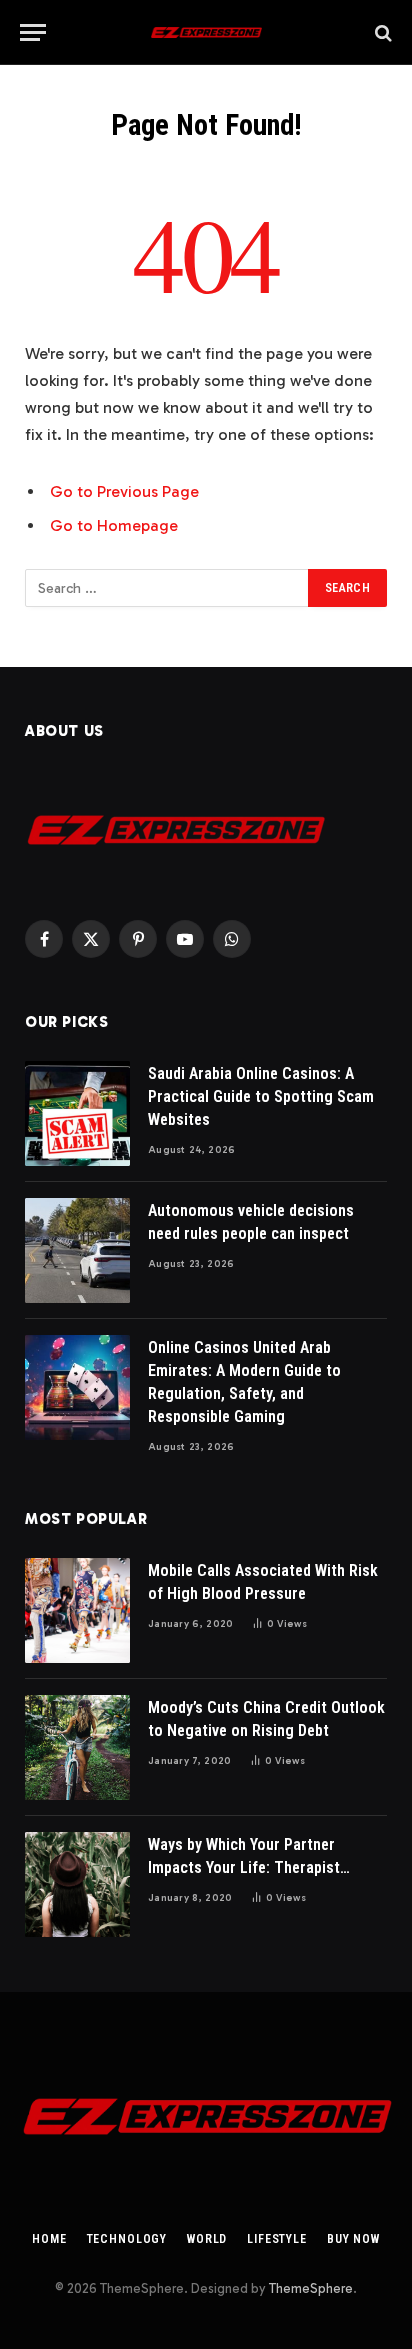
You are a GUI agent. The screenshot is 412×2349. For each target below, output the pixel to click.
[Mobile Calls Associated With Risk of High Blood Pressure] (77, 1610)
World (207, 2239)
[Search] (381, 32)
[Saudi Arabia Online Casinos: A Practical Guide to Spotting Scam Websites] (77, 1113)
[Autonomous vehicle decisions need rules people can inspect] (77, 1250)
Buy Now (353, 2239)
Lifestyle (277, 2239)
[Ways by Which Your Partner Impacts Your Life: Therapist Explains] (77, 1884)
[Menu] (33, 32)
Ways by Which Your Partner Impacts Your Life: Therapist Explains (244, 1867)
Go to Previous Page (124, 491)
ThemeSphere (311, 2288)
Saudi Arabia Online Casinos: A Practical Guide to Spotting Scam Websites (261, 1096)
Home (49, 2239)
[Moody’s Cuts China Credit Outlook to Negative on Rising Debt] (77, 1747)
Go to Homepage (114, 525)
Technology (127, 2239)
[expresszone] (206, 32)
